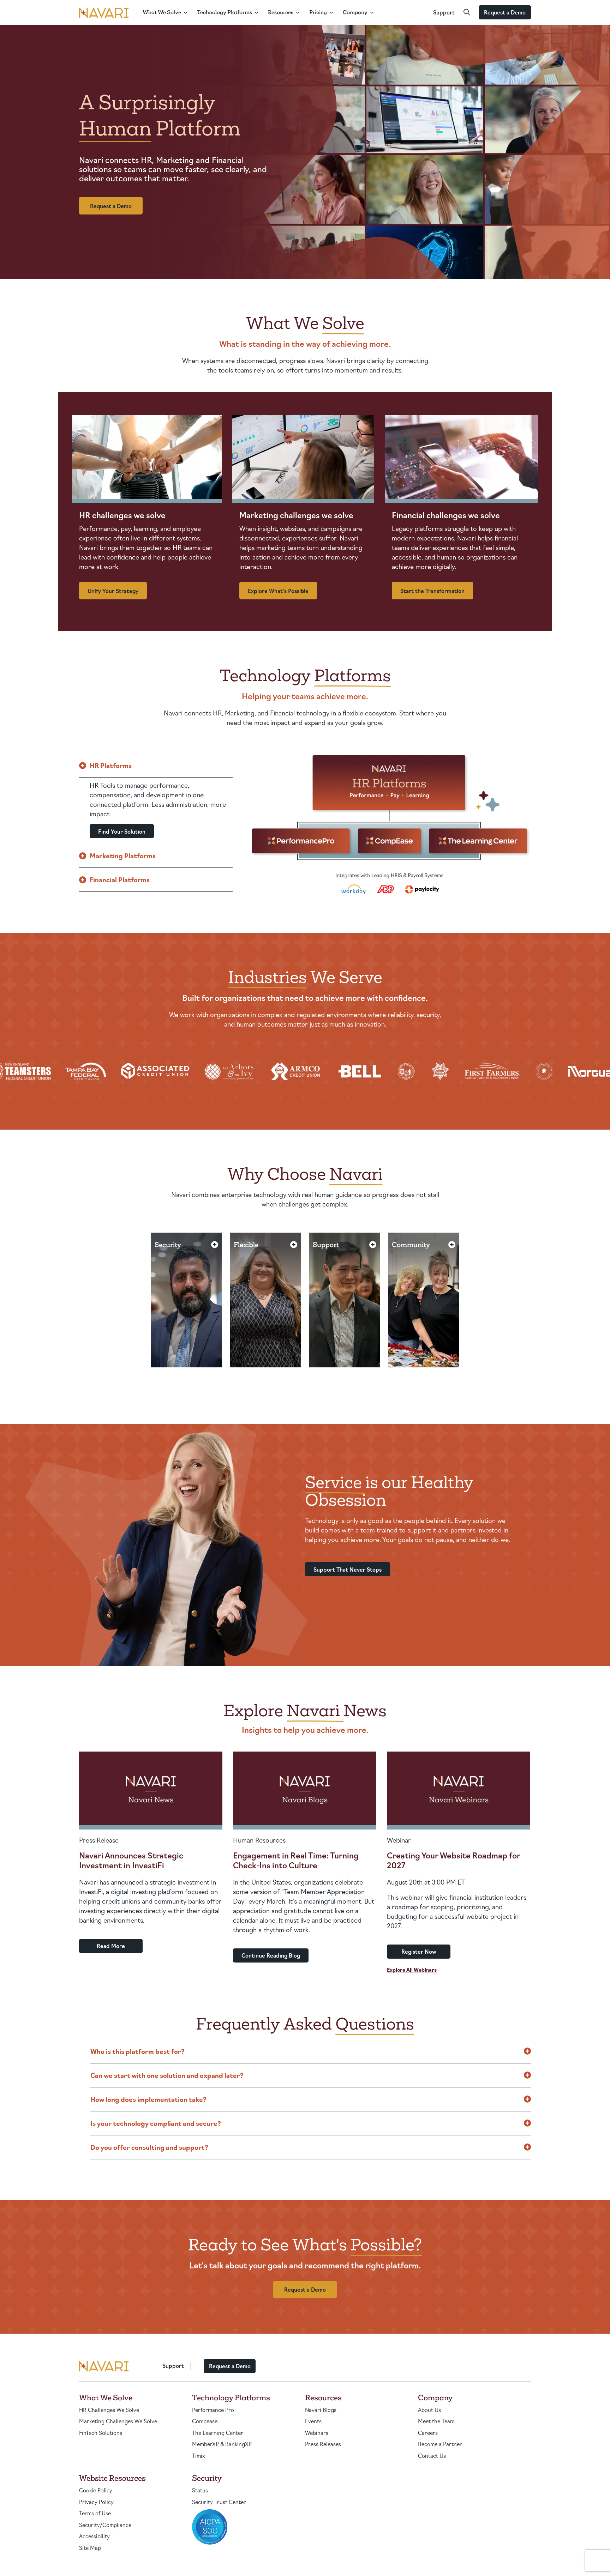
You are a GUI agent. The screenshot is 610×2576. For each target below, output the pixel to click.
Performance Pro (213, 2410)
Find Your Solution (122, 831)
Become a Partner (440, 2444)
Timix (199, 2456)
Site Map (90, 2548)
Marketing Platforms (123, 855)
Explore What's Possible (278, 591)
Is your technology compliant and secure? (156, 2123)
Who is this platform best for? (137, 2051)
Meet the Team (436, 2421)
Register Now (419, 1951)
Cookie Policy (96, 2490)
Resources (281, 12)
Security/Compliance (105, 2525)
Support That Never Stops (348, 1569)
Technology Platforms (225, 12)
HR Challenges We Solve (109, 2410)
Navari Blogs (321, 2410)
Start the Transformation (432, 591)
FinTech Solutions (101, 2433)
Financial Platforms (120, 879)
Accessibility (94, 2536)
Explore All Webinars (412, 1970)
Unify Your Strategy (113, 591)
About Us (429, 2410)
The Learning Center (218, 2433)
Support (444, 12)
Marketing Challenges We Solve (118, 2421)
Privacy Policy (96, 2502)
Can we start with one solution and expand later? (167, 2075)
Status (200, 2490)
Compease (205, 2421)
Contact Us (432, 2456)
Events (313, 2421)
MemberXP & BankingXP (222, 2444)
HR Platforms (111, 765)
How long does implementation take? (148, 2099)
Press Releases (323, 2444)
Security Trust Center (219, 2502)
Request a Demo (505, 12)
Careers (428, 2433)
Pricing (318, 12)
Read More (111, 1946)
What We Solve (162, 12)
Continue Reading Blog (271, 1955)
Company (355, 12)
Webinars (317, 2433)
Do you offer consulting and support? (149, 2147)
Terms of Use (95, 2513)
